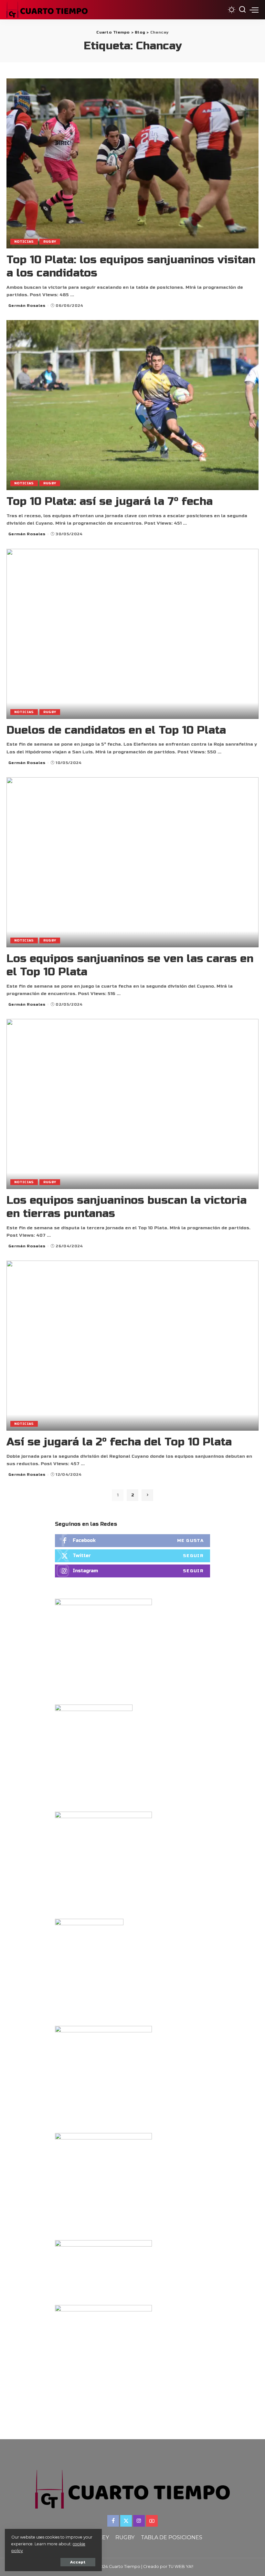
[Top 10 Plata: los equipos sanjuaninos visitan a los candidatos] (132, 163)
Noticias (24, 242)
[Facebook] (132, 1541)
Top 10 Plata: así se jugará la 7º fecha (110, 501)
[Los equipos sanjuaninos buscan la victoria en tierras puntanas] (132, 1104)
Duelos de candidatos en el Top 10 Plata (116, 730)
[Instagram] (132, 1571)
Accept (78, 2562)
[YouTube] (152, 2521)
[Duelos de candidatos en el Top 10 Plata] (132, 634)
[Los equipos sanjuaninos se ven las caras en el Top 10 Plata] (132, 862)
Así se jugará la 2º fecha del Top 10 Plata (119, 1442)
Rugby (50, 242)
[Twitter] (132, 1556)
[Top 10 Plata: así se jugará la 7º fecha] (132, 405)
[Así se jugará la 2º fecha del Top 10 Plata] (132, 1346)
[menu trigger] (254, 10)
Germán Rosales (27, 306)
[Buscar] (242, 10)
